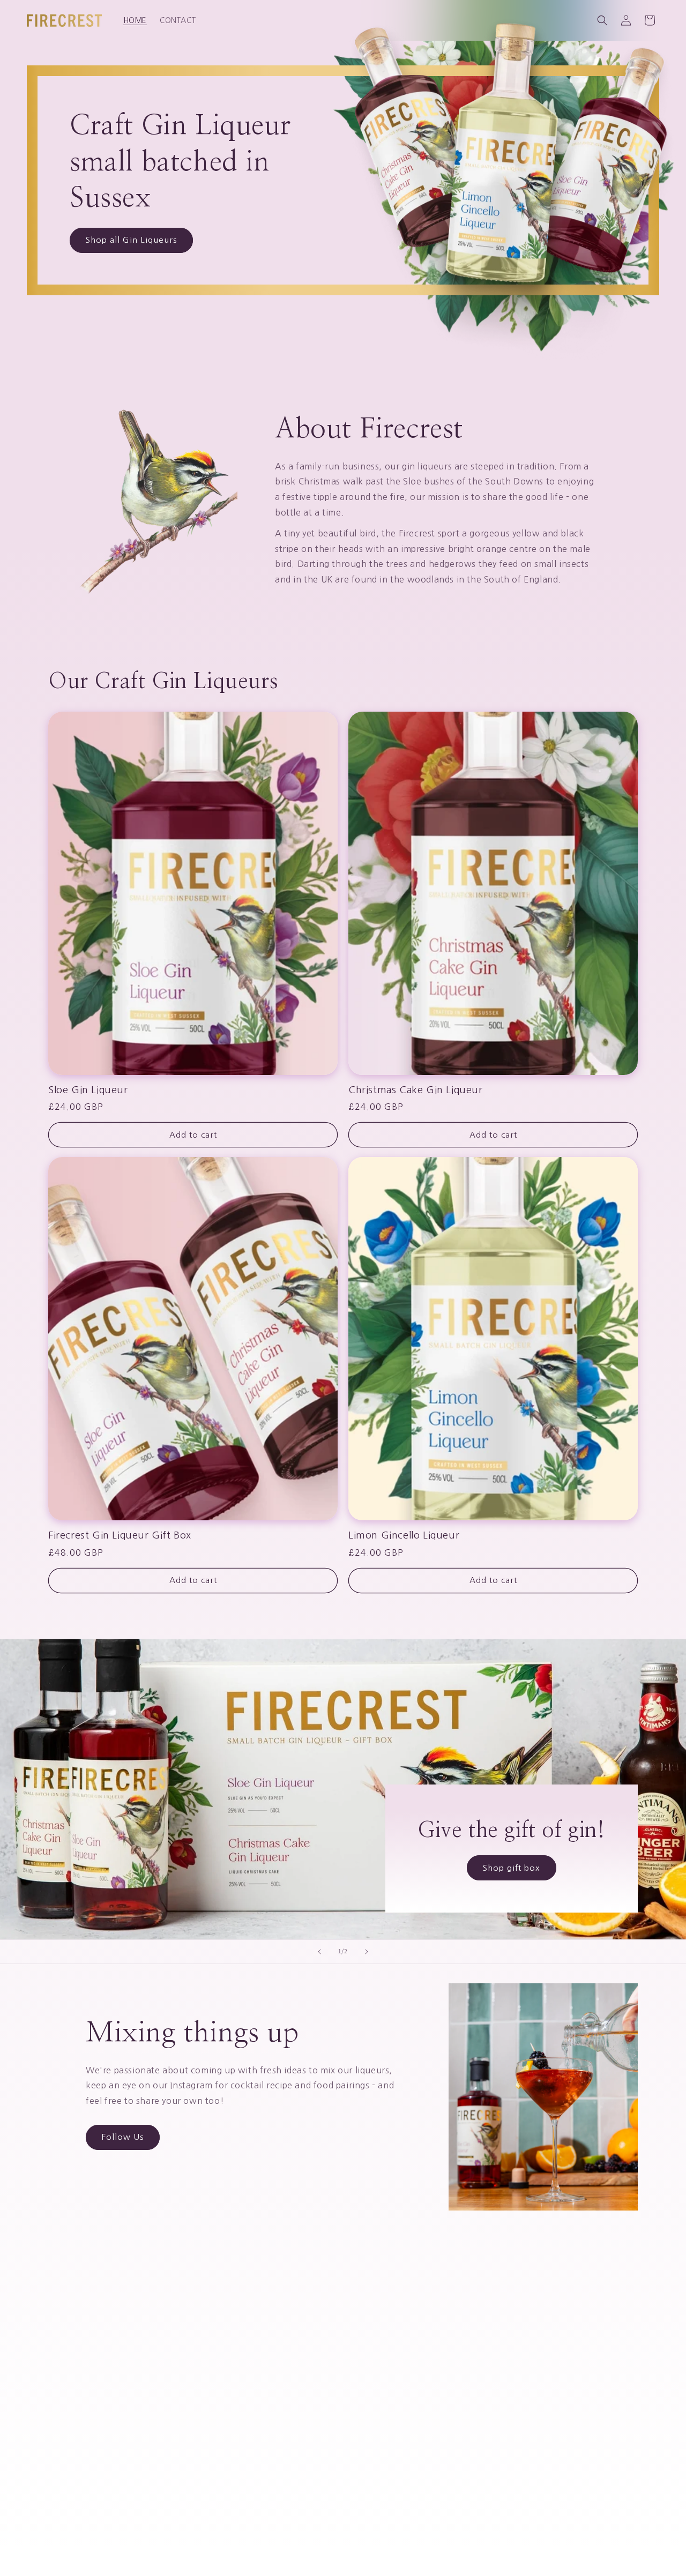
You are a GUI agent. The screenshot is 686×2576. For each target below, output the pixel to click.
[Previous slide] (319, 1952)
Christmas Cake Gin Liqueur (416, 1090)
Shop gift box (512, 1867)
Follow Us (123, 2137)
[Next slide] (367, 1952)
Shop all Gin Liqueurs (131, 240)
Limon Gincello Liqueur (404, 1535)
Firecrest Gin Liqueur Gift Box (120, 1535)
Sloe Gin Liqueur (88, 1090)
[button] (602, 20)
